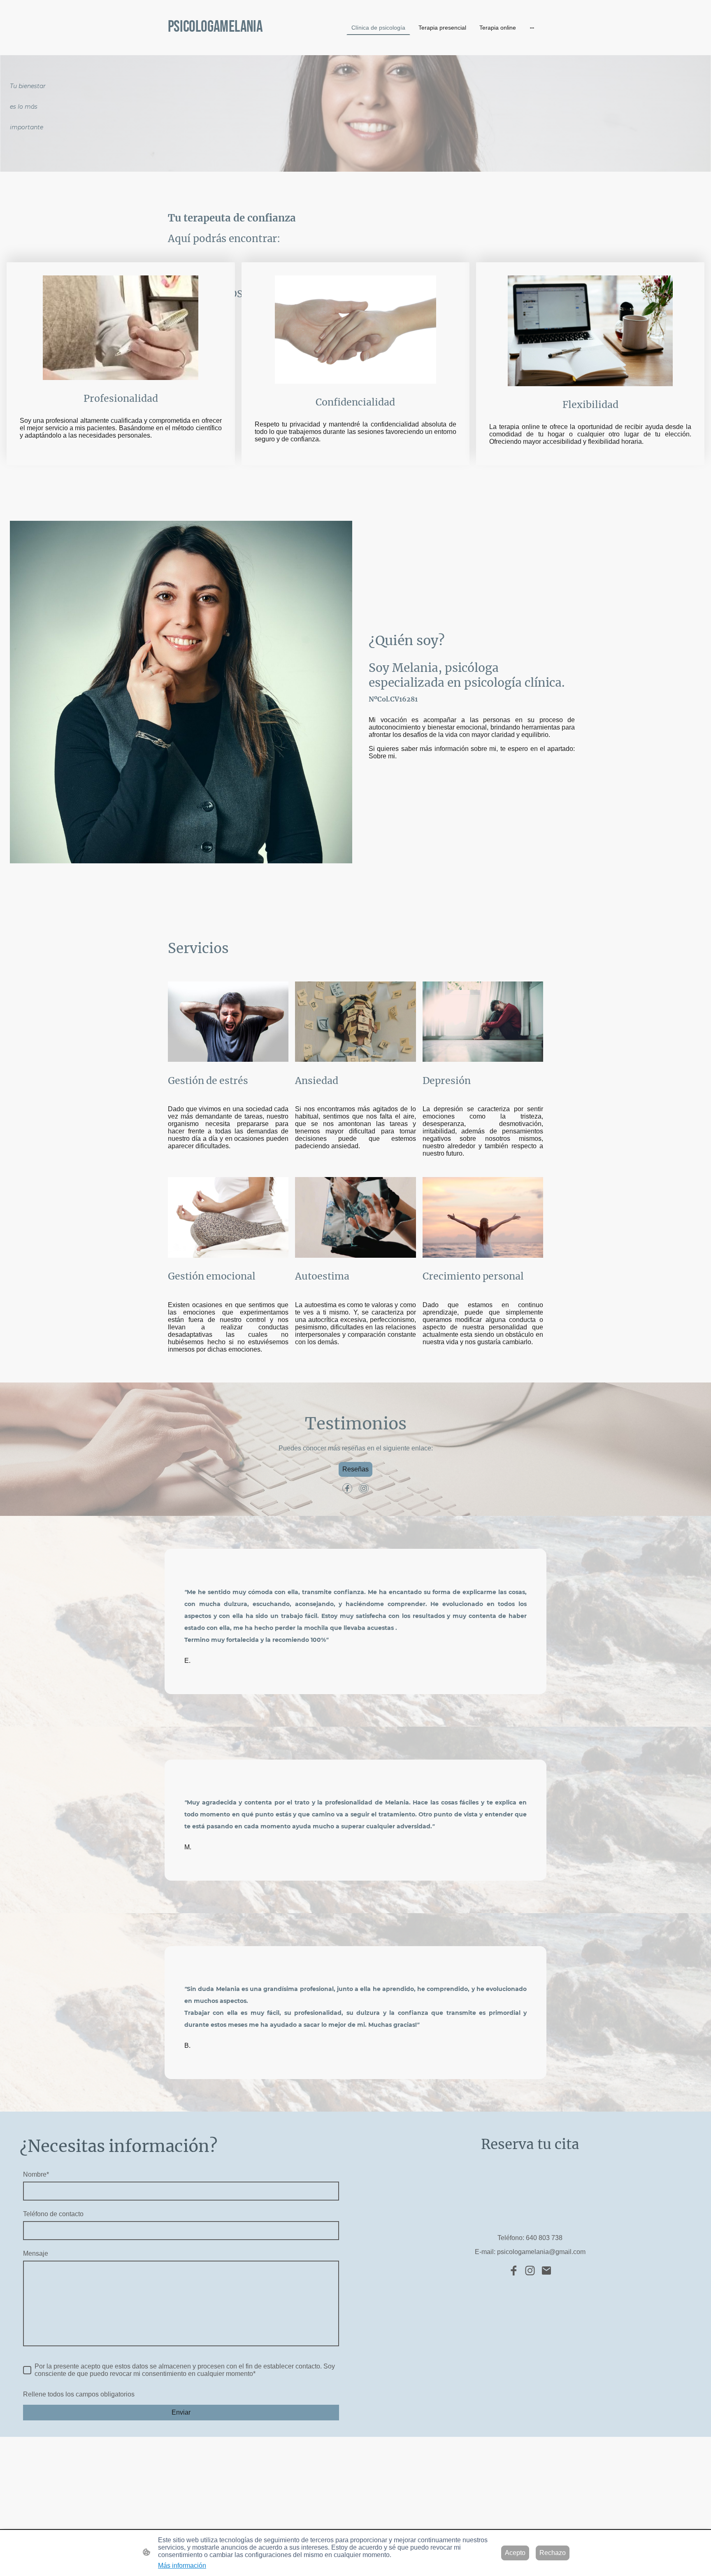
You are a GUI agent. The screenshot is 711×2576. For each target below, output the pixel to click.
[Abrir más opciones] (532, 28)
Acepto (515, 2553)
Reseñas (355, 1469)
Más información (182, 2566)
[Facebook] (347, 1488)
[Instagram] (364, 1488)
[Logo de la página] (228, 45)
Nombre (36, 2174)
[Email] (546, 2271)
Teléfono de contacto (53, 2214)
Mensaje (36, 2253)
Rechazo (553, 2553)
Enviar (181, 2412)
